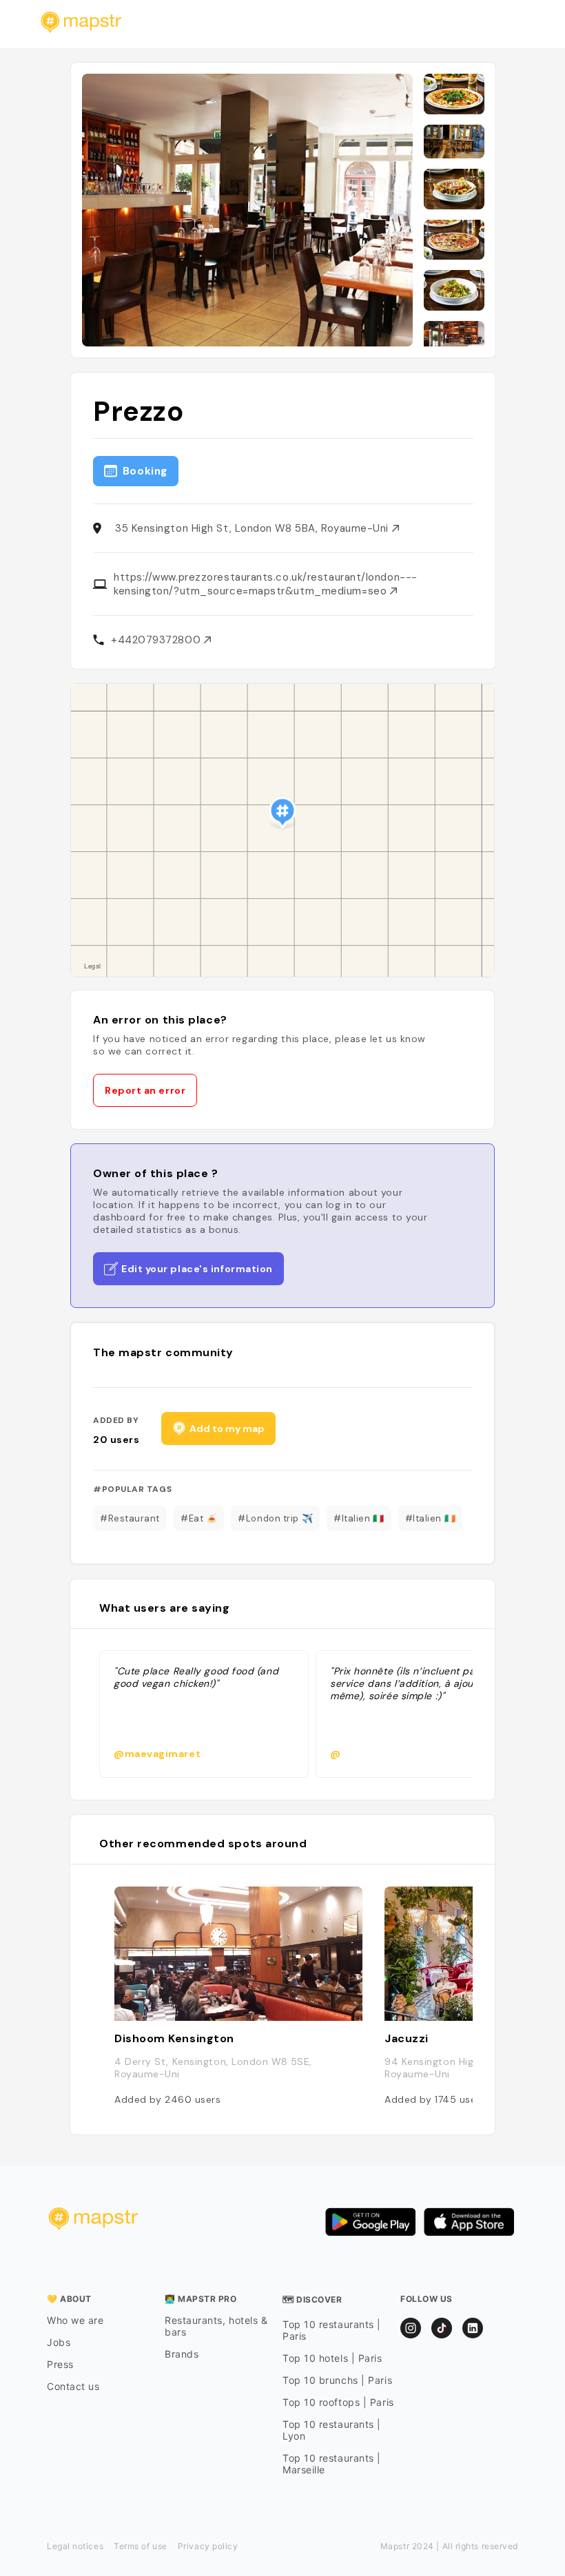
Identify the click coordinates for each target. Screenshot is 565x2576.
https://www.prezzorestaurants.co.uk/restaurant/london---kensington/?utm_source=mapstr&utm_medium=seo (266, 584)
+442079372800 (157, 640)
